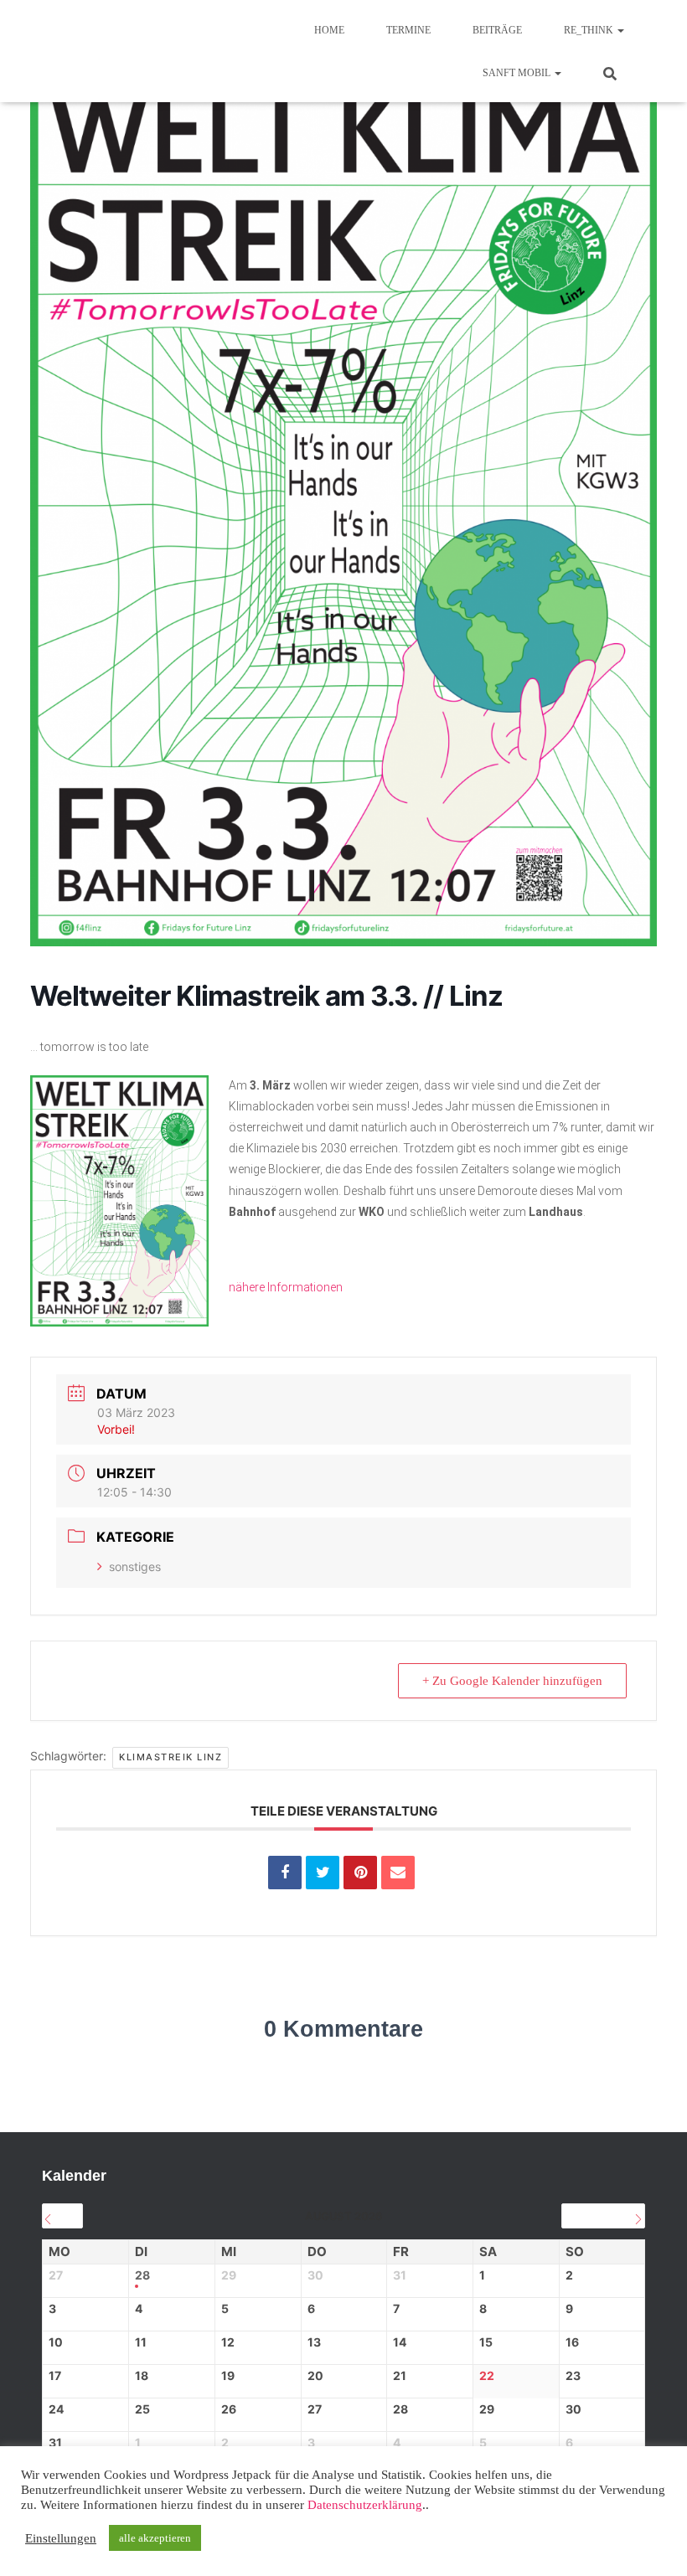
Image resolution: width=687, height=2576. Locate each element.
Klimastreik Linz (170, 1757)
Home (329, 30)
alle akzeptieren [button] (155, 2538)
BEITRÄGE (497, 30)
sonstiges (135, 1566)
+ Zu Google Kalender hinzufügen (512, 1681)
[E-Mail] (398, 1873)
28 (142, 2275)
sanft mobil (518, 73)
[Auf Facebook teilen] (285, 1873)
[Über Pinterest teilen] (360, 1873)
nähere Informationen (286, 1287)
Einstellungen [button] (61, 2538)
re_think (590, 30)
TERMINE (408, 30)
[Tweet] (323, 1873)
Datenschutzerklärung (365, 2505)
